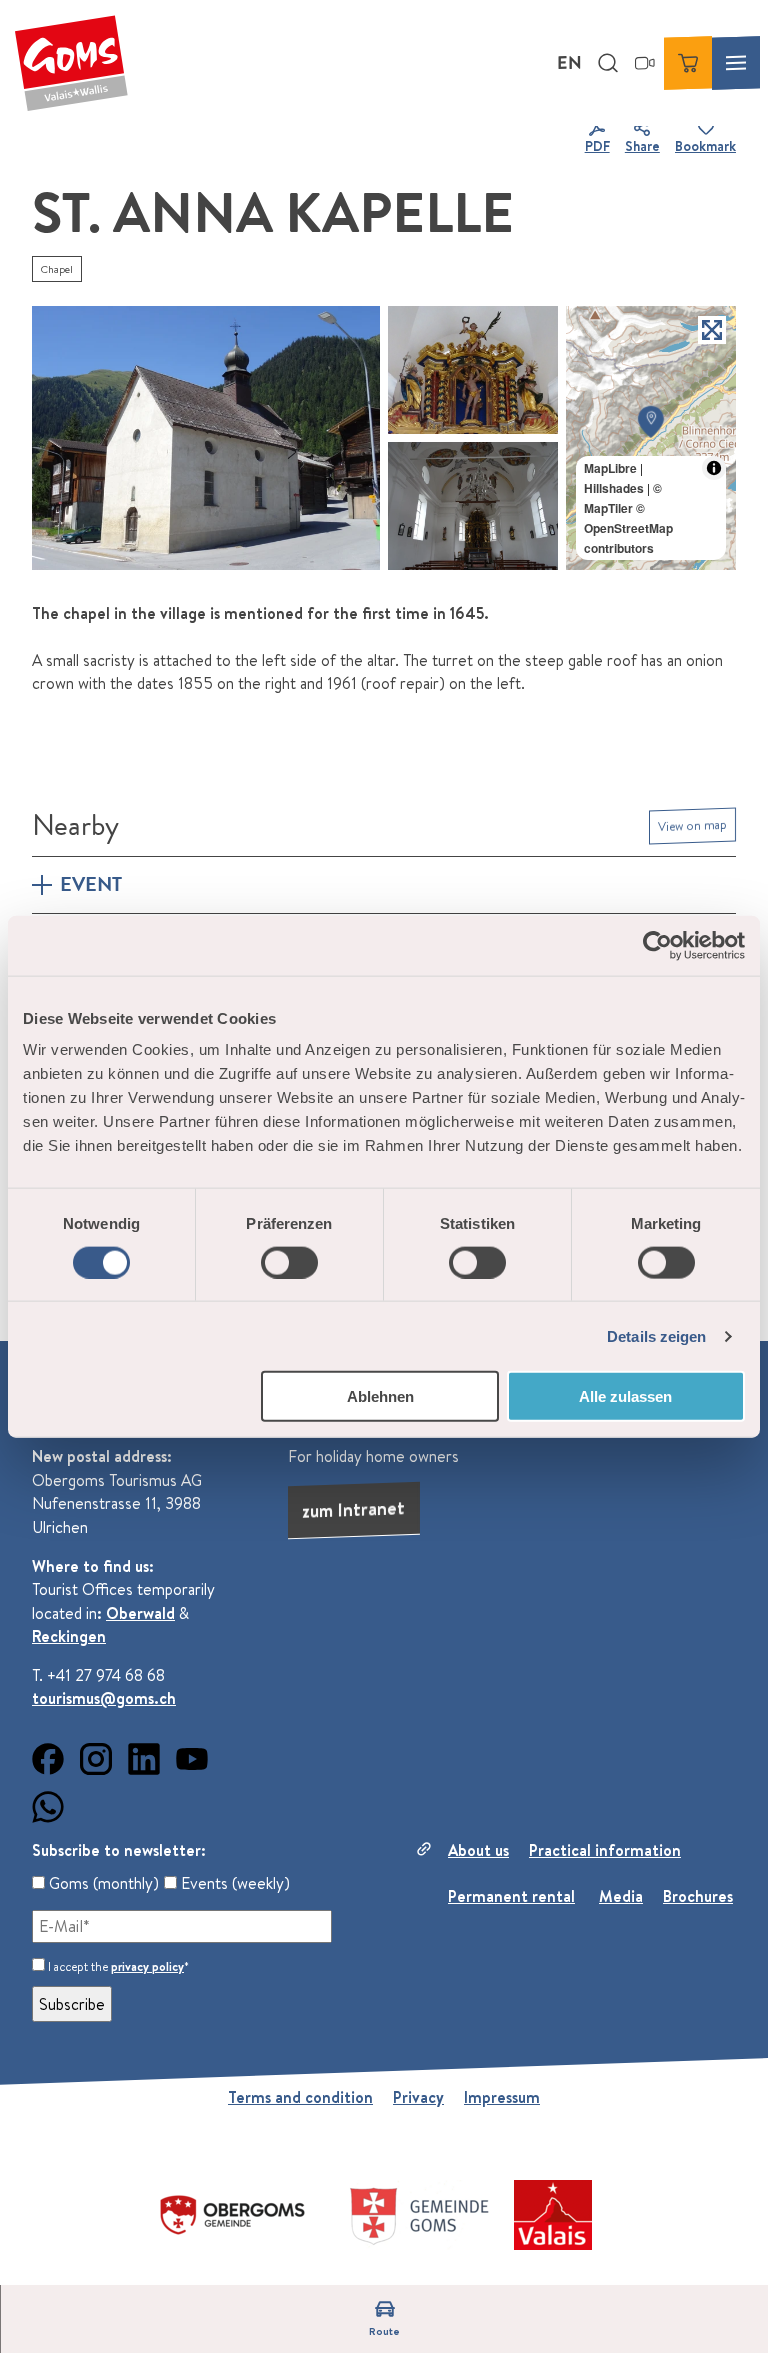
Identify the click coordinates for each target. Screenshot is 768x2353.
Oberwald (140, 1613)
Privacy (418, 2097)
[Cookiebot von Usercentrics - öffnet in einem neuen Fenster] (657, 945)
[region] (651, 438)
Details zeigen (656, 1335)
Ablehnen (380, 1396)
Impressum (502, 2097)
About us (478, 1850)
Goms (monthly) (102, 1883)
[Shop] (688, 63)
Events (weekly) (233, 1883)
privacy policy (147, 1966)
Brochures (698, 1896)
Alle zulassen (625, 1396)
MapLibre (610, 468)
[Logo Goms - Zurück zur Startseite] (71, 63)
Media (621, 1896)
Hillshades (614, 488)
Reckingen (69, 1636)
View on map (692, 824)
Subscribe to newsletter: (119, 1850)
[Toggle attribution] (714, 468)
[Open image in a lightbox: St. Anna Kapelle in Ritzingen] (206, 438)
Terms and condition (300, 2097)
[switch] (289, 1262)
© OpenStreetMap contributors (628, 528)
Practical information (605, 1850)
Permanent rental (511, 1896)
